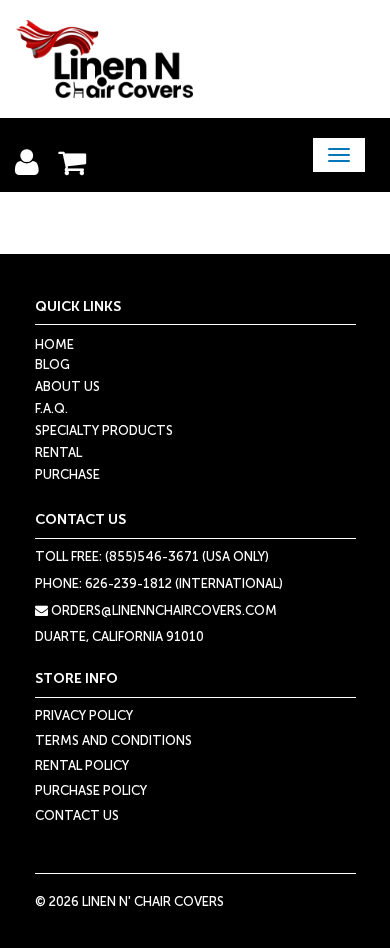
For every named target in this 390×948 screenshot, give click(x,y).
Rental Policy (82, 765)
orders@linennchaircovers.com (162, 610)
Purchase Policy (91, 790)
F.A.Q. (51, 408)
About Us (67, 386)
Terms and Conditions (113, 740)
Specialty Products (104, 430)
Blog (52, 364)
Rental (58, 452)
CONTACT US (77, 815)
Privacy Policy (84, 715)
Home (54, 344)
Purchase (67, 474)
